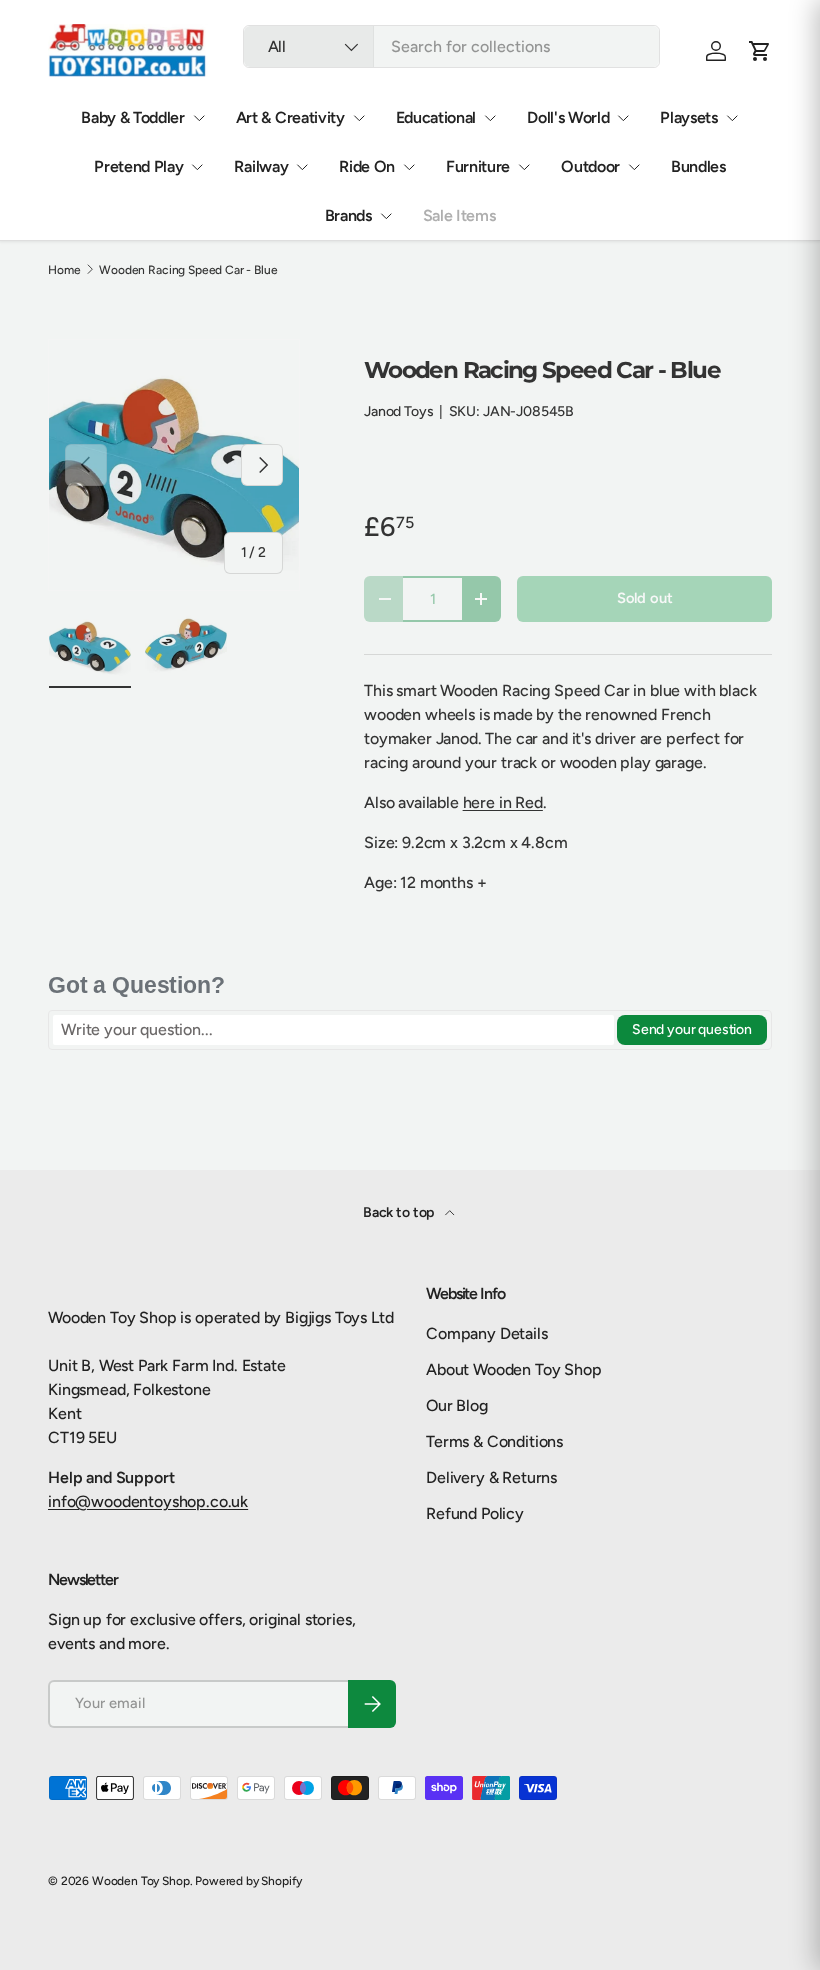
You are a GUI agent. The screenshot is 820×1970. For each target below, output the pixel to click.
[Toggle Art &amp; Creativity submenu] (359, 118)
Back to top (400, 1212)
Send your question (692, 1029)
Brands (348, 215)
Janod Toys (398, 411)
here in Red (503, 802)
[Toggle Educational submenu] (490, 118)
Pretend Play (138, 166)
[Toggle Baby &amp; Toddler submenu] (199, 118)
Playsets (688, 117)
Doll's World (568, 117)
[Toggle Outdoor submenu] (634, 167)
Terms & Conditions (494, 1441)
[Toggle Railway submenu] (302, 167)
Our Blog (457, 1405)
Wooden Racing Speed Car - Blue (188, 270)
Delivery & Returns (491, 1477)
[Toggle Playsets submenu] (732, 118)
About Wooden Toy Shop (514, 1369)
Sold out (645, 598)
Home (64, 270)
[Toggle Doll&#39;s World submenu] (623, 118)
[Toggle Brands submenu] (386, 216)
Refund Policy (475, 1513)
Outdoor (590, 166)
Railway (261, 166)
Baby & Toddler (133, 117)
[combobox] (451, 46)
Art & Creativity (290, 117)
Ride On (367, 166)
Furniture (478, 166)
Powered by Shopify (248, 1881)
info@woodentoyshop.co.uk (148, 1501)
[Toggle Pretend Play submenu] (197, 167)
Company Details (487, 1333)
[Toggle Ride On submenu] (409, 167)
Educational (436, 117)
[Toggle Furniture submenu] (524, 167)
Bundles (698, 166)
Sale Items (459, 215)
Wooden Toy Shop (141, 1881)
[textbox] (333, 1030)
